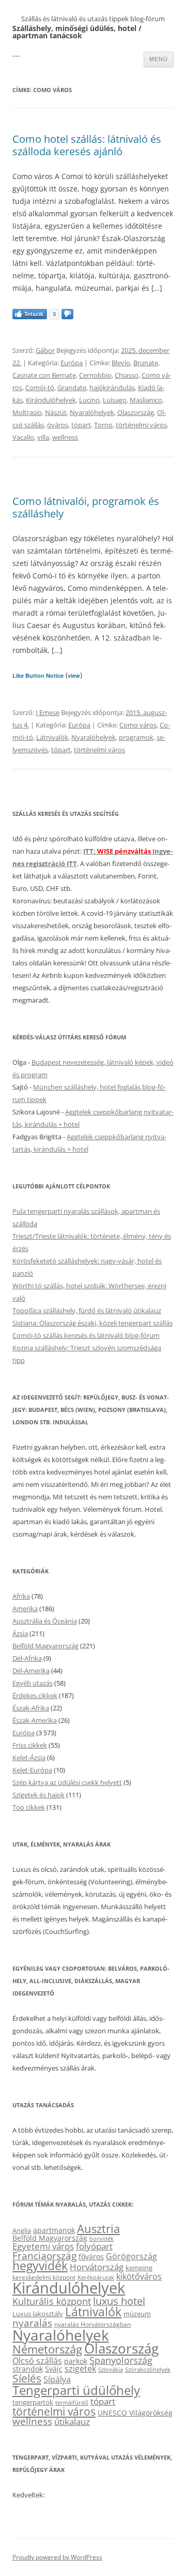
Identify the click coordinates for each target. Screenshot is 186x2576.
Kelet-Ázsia (29, 1758)
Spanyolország (121, 2360)
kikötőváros (139, 2276)
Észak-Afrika (31, 1708)
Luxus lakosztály (38, 2314)
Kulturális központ (52, 2301)
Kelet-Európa (32, 1770)
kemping (139, 2268)
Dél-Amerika (31, 1671)
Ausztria (98, 2229)
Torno (103, 425)
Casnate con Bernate (44, 375)
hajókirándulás (112, 388)
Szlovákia (111, 2369)
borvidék (102, 2238)
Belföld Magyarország (45, 1646)
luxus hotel (119, 2301)
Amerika (25, 1609)
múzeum (137, 2314)
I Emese (48, 712)
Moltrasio (27, 412)
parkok (76, 2361)
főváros (91, 2257)
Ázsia (20, 1633)
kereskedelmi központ (44, 2277)
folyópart (94, 2246)
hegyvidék (40, 2266)
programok (136, 737)
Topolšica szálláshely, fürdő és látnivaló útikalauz (87, 1311)
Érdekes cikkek (35, 1695)
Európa (72, 363)
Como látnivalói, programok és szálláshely (86, 507)
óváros (58, 425)
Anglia (22, 2230)
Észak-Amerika (35, 1720)
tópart (81, 425)
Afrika (21, 1596)
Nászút (56, 412)
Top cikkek (29, 1807)
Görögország (131, 2256)
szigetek (80, 2369)
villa (43, 437)
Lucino (89, 400)
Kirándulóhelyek (51, 400)
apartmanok (54, 2230)
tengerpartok (33, 2402)
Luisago (115, 400)
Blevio (121, 363)
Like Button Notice (38, 675)
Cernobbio (95, 375)
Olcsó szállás (37, 2361)
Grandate (72, 388)
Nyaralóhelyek (92, 412)
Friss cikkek (30, 1745)
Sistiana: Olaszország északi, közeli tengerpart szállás (92, 1323)
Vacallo (23, 437)
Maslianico (146, 400)
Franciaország (44, 2256)
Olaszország (136, 412)
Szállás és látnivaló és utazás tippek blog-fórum (93, 19)
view (74, 675)
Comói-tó (40, 388)
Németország (47, 2349)
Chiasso (127, 375)
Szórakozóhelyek (148, 2370)
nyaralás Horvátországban (92, 2324)
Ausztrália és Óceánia (45, 1621)
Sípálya (57, 2379)
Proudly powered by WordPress (57, 2557)
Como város (138, 725)
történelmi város (141, 425)
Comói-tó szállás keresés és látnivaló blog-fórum (86, 1335)
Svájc (54, 2369)
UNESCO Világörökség (135, 2413)
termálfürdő (72, 2402)
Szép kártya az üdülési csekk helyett (67, 1782)
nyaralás (32, 2323)
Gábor (45, 350)
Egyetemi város (43, 2246)
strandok (28, 2369)
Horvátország (97, 2267)
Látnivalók (52, 737)
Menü (159, 59)
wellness (65, 437)
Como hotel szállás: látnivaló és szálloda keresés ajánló (87, 145)
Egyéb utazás (33, 1683)
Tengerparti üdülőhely (76, 2390)
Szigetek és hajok (38, 1795)
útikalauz (72, 2422)
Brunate (146, 363)
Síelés (27, 2378)
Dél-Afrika (27, 1658)
